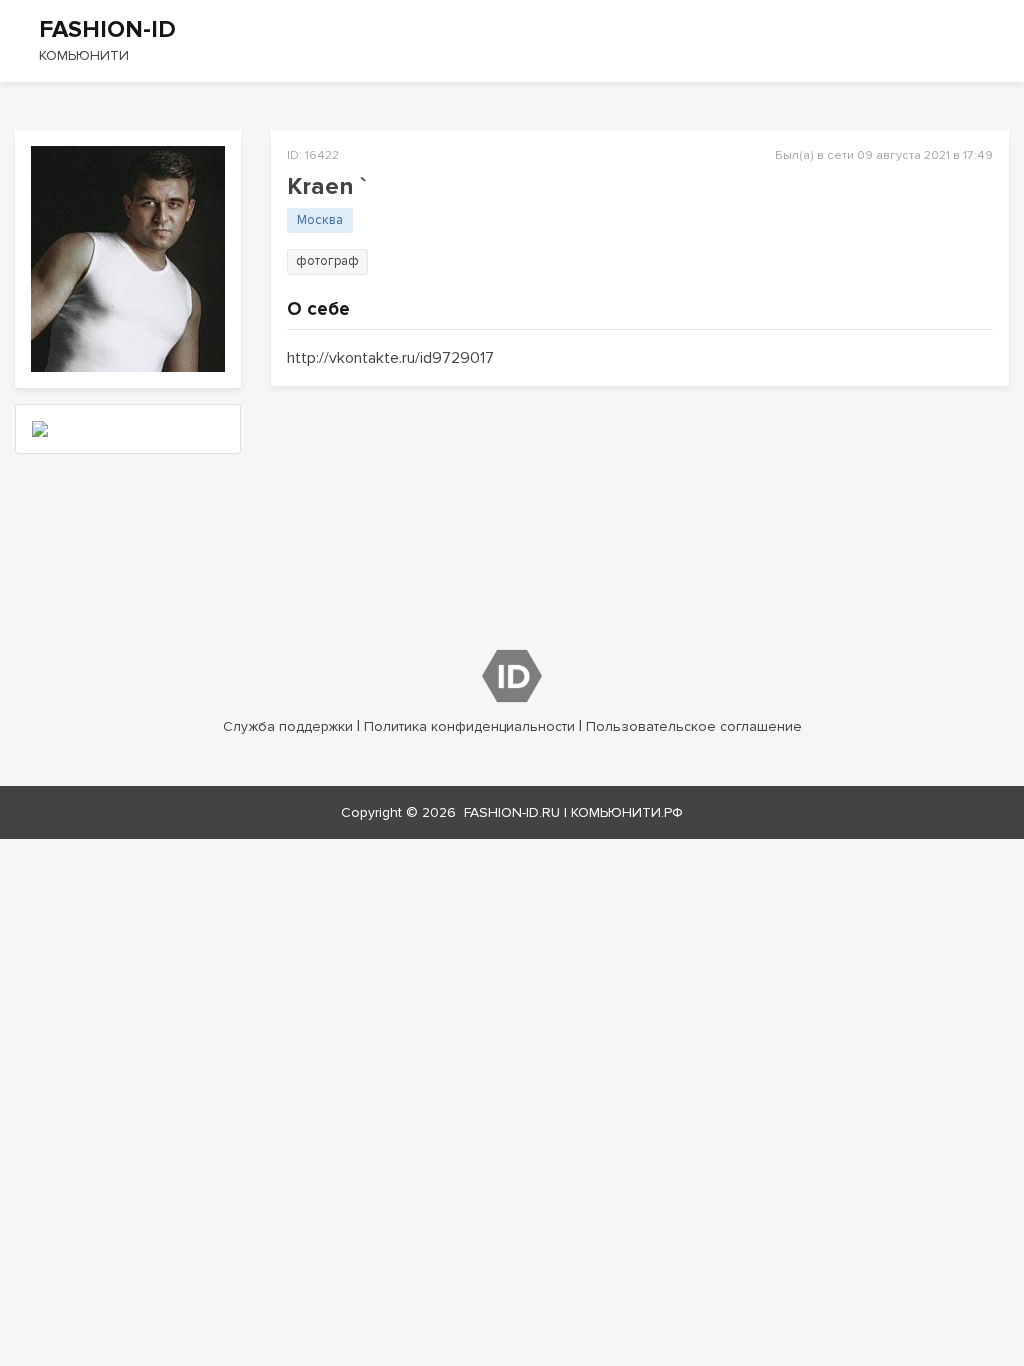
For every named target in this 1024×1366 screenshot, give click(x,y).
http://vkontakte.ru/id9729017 (390, 358)
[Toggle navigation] (996, 41)
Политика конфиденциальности (469, 726)
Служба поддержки (288, 726)
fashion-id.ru (512, 812)
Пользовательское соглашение (694, 726)
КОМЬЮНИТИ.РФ (627, 812)
